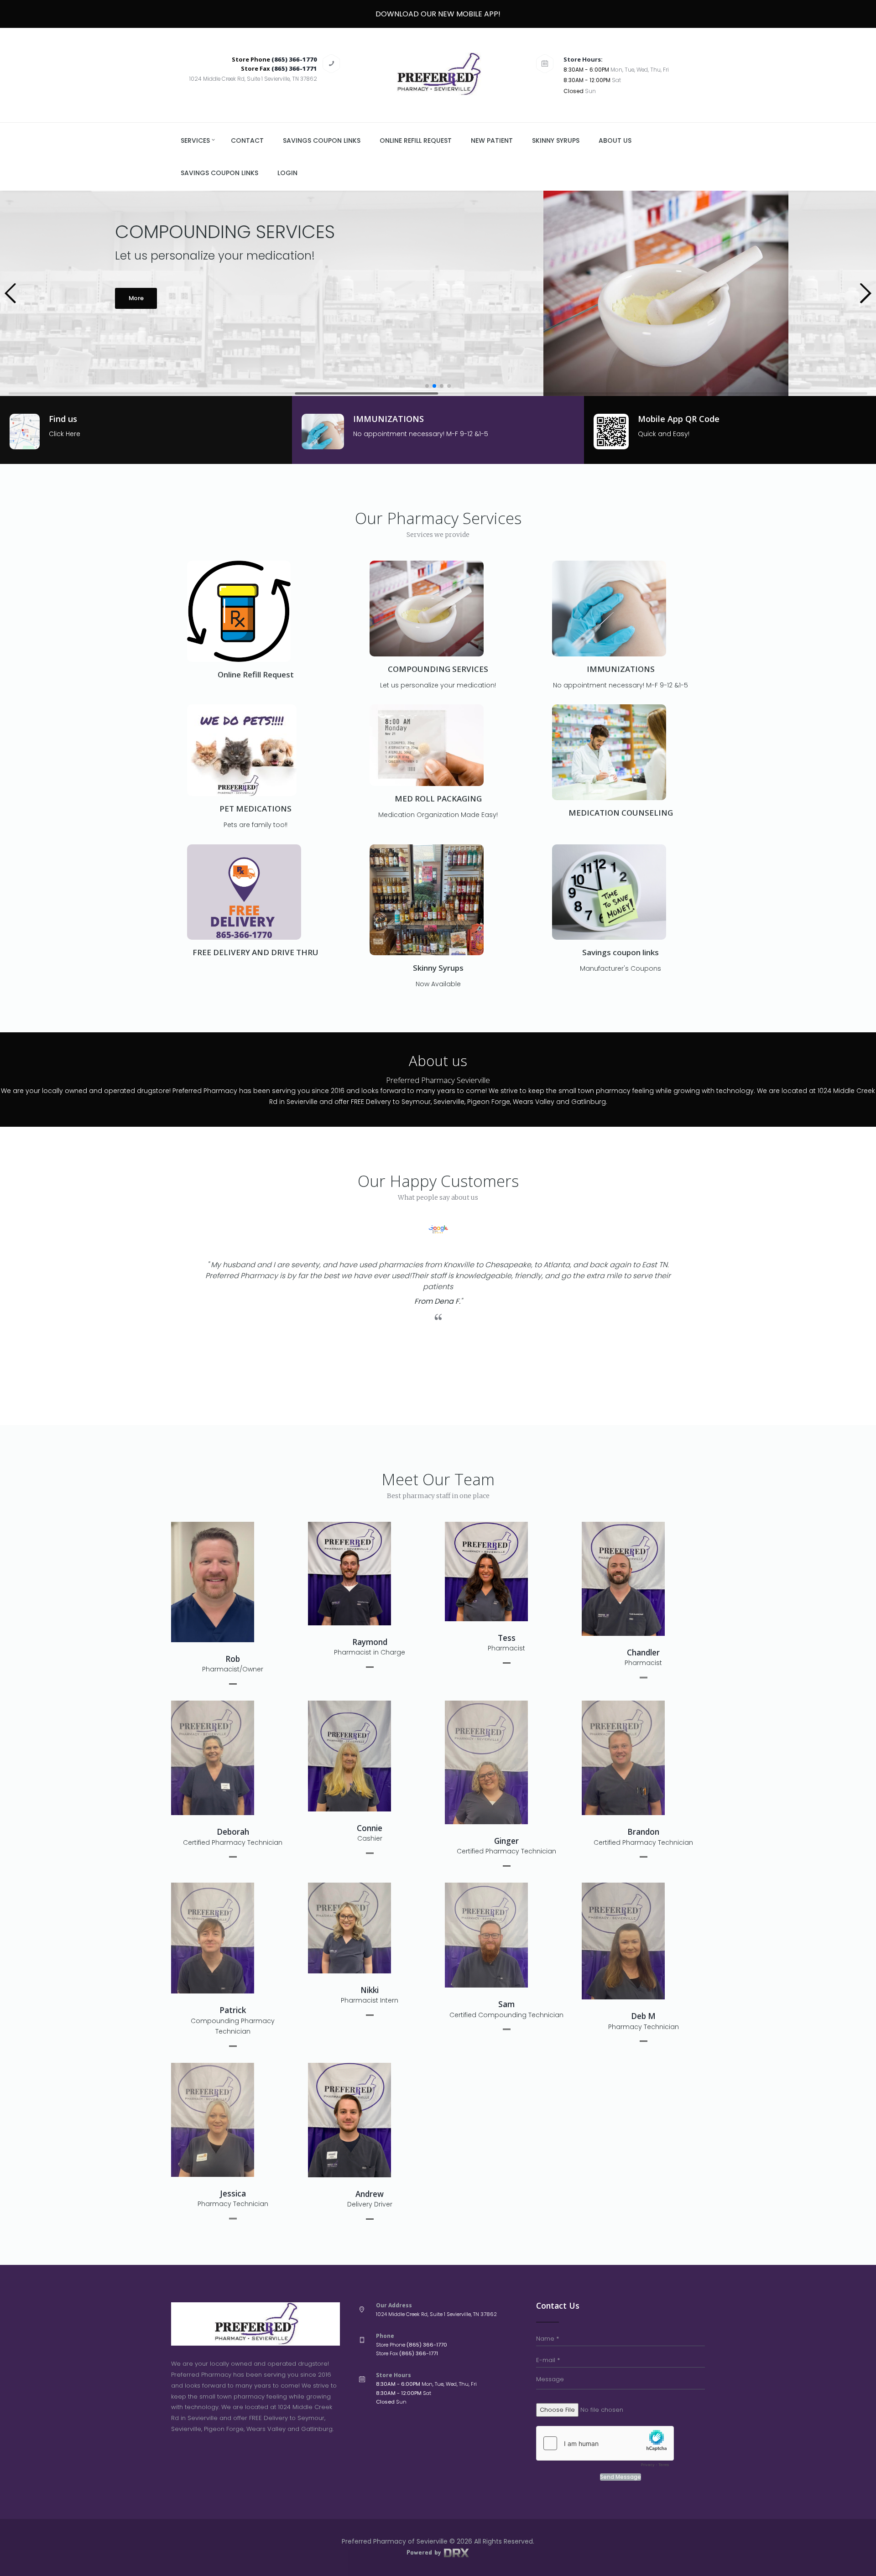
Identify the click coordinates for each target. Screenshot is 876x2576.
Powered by (425, 2552)
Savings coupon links (620, 952)
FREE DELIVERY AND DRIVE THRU (255, 952)
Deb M (643, 2016)
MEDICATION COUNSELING (621, 813)
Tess (507, 1638)
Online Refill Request (256, 674)
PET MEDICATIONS (255, 809)
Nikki (370, 1990)
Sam (506, 2004)
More (136, 341)
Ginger (506, 1841)
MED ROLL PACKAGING (438, 799)
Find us (63, 419)
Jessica (233, 2194)
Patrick (233, 2010)
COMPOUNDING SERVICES (438, 669)
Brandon (643, 1832)
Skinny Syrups (438, 968)
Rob (233, 1659)
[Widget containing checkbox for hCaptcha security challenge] (605, 2449)
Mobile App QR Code (679, 419)
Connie (370, 1828)
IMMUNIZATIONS (388, 419)
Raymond (370, 1642)
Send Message (620, 2477)
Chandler (643, 1652)
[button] (11, 293)
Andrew (370, 2194)
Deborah (233, 1832)
